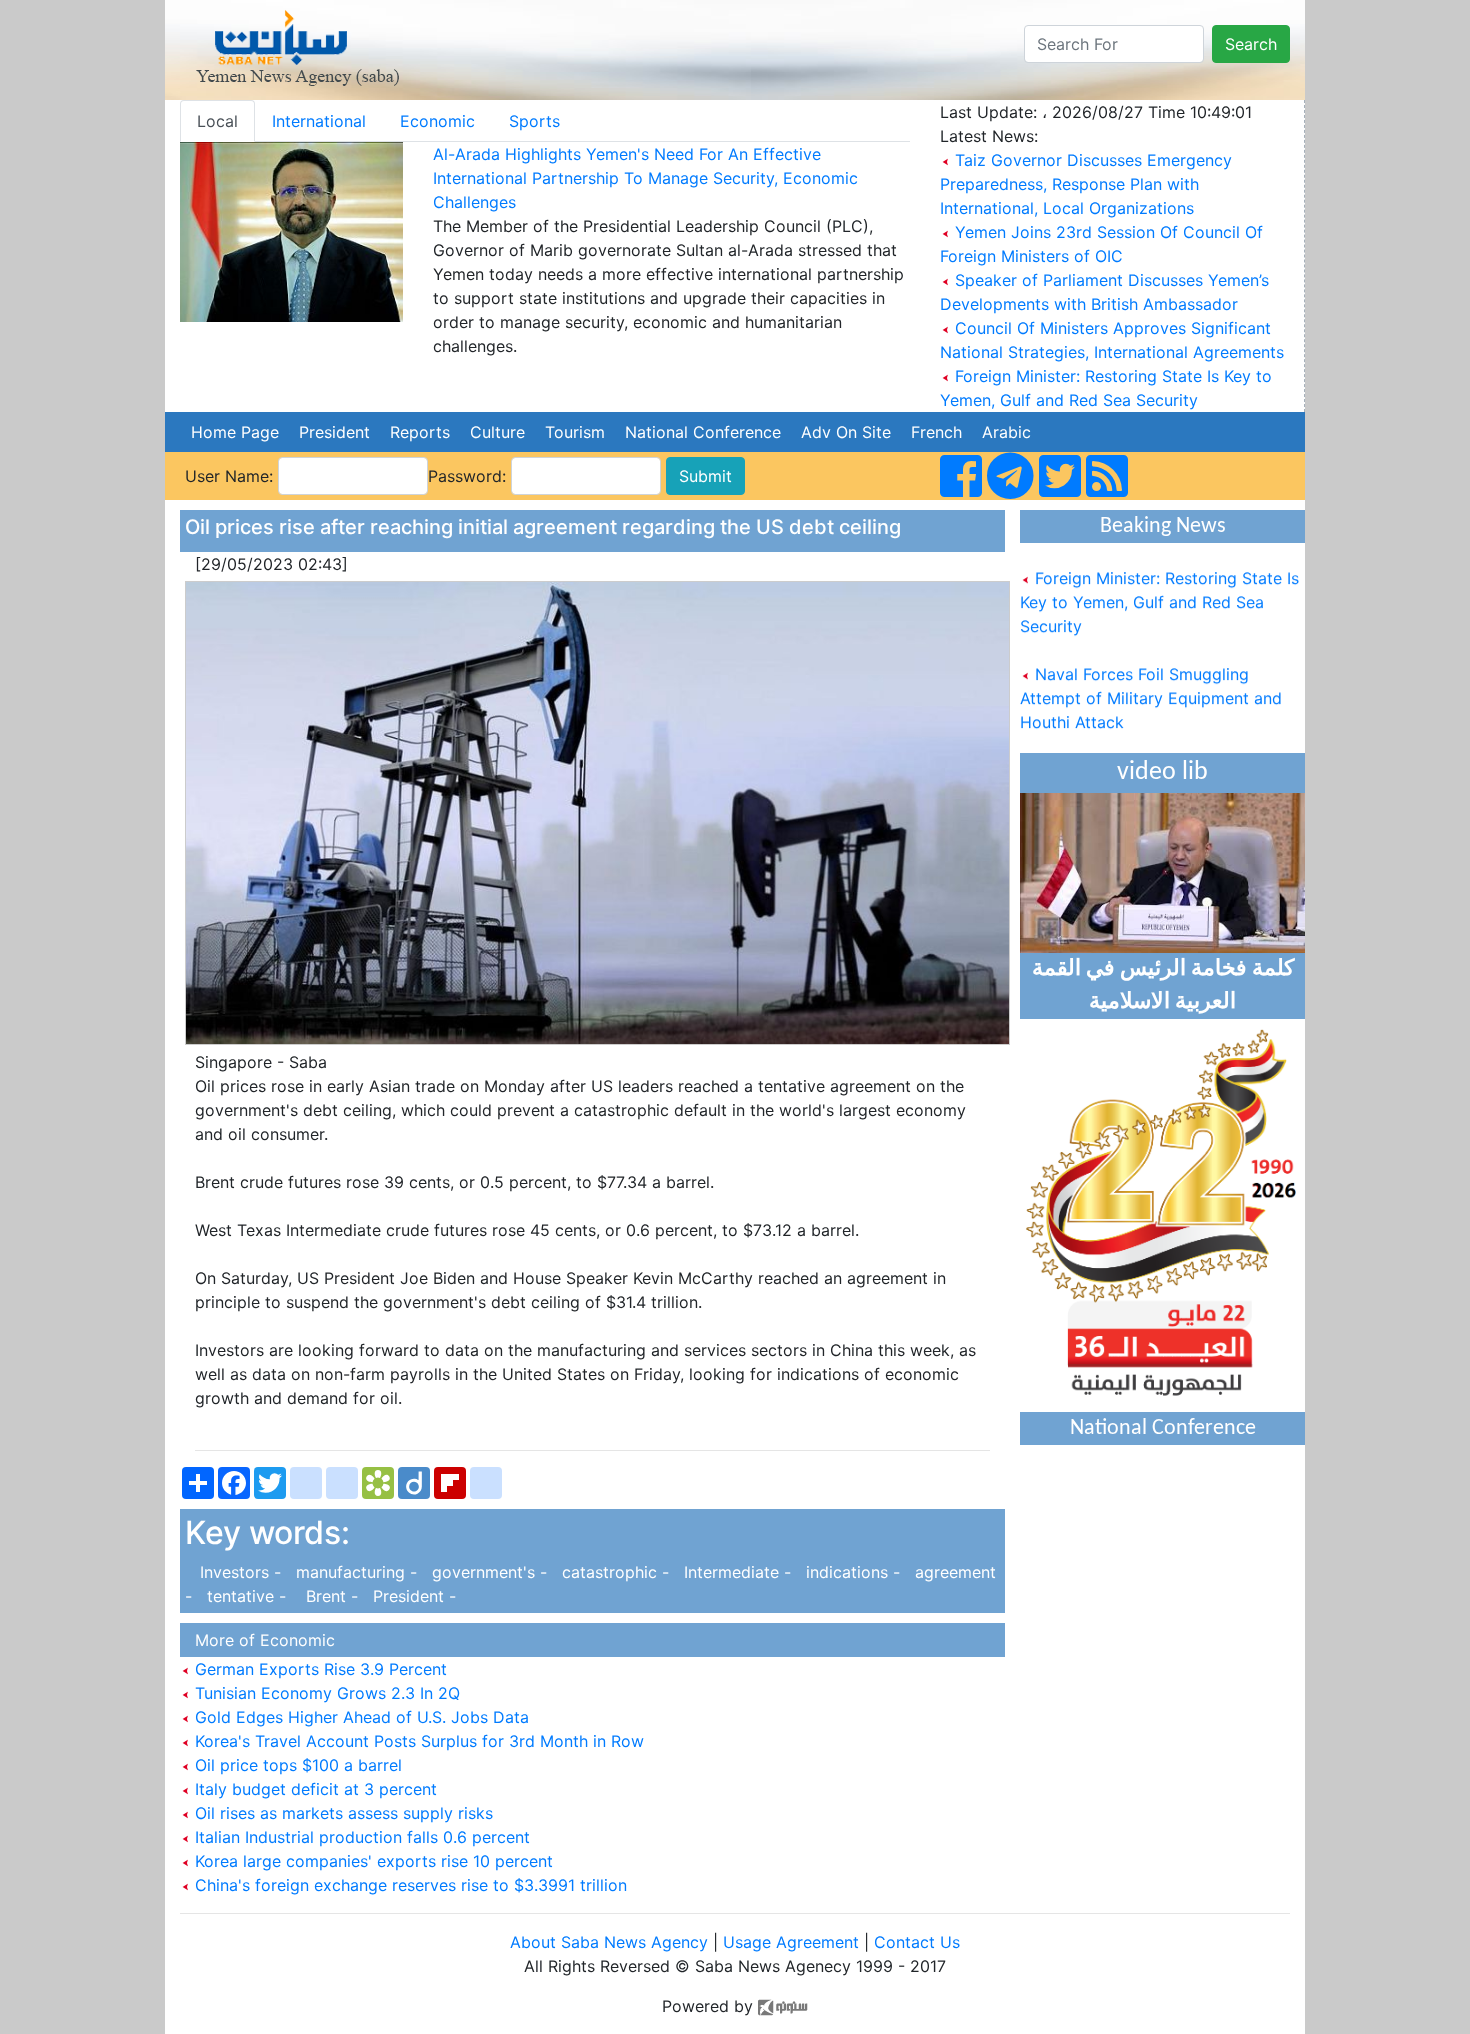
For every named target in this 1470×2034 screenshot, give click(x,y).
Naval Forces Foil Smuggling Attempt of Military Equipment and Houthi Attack (1151, 682)
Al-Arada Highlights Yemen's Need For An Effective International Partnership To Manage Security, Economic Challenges (645, 178)
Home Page (235, 432)
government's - (487, 1572)
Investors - (235, 1572)
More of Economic (260, 1640)
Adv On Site (846, 432)
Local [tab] (217, 121)
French (936, 432)
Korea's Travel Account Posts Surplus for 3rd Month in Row (417, 1741)
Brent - (327, 1596)
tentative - (244, 1596)
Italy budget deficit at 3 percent (313, 1789)
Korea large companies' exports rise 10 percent (371, 1861)
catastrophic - (613, 1572)
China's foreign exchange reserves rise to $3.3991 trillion (408, 1885)
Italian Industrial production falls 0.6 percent (360, 1837)
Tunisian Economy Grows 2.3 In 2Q (325, 1693)
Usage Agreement (791, 1942)
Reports (420, 432)
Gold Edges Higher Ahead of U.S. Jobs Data (359, 1717)
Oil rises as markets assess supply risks (341, 1813)
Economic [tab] (437, 121)
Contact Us (917, 1942)
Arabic (1006, 432)
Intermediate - (735, 1572)
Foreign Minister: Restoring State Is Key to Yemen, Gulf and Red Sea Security (1159, 586)
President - (409, 1596)
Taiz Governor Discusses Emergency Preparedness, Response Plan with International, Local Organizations (1086, 184)
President (334, 432)
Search (1251, 44)
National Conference (703, 432)
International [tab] (319, 121)
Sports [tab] (534, 121)
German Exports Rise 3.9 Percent (318, 1669)
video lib (1162, 772)
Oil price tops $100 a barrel (296, 1765)
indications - (850, 1572)
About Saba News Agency (611, 1942)
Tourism (575, 432)
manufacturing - (354, 1572)
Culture (497, 432)
